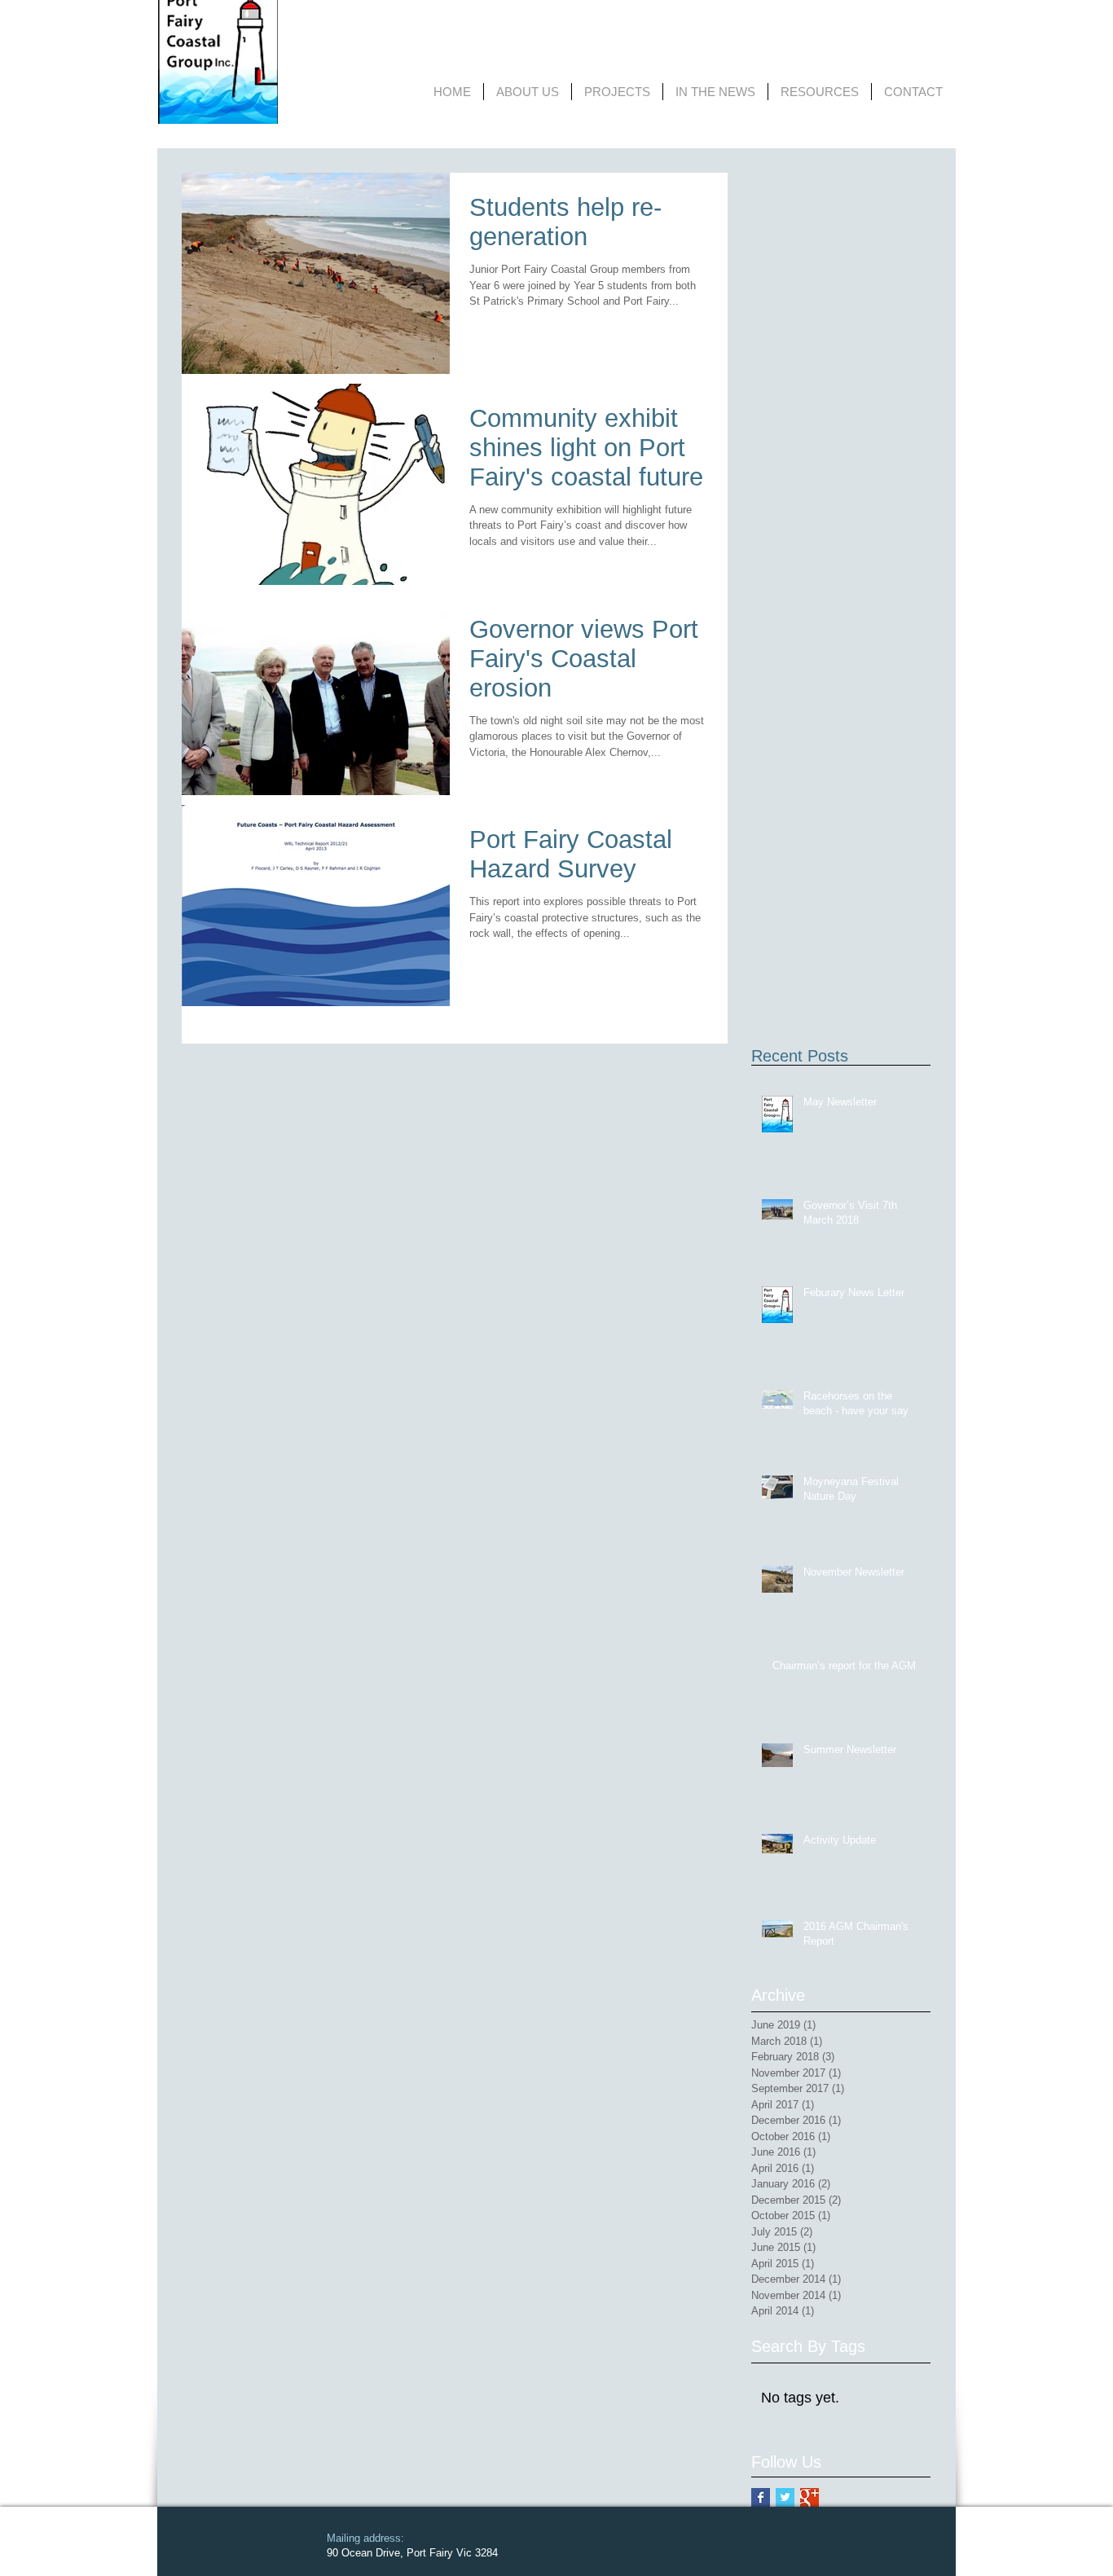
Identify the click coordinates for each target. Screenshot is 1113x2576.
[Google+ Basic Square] (809, 2497)
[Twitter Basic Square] (785, 2497)
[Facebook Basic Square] (761, 2497)
